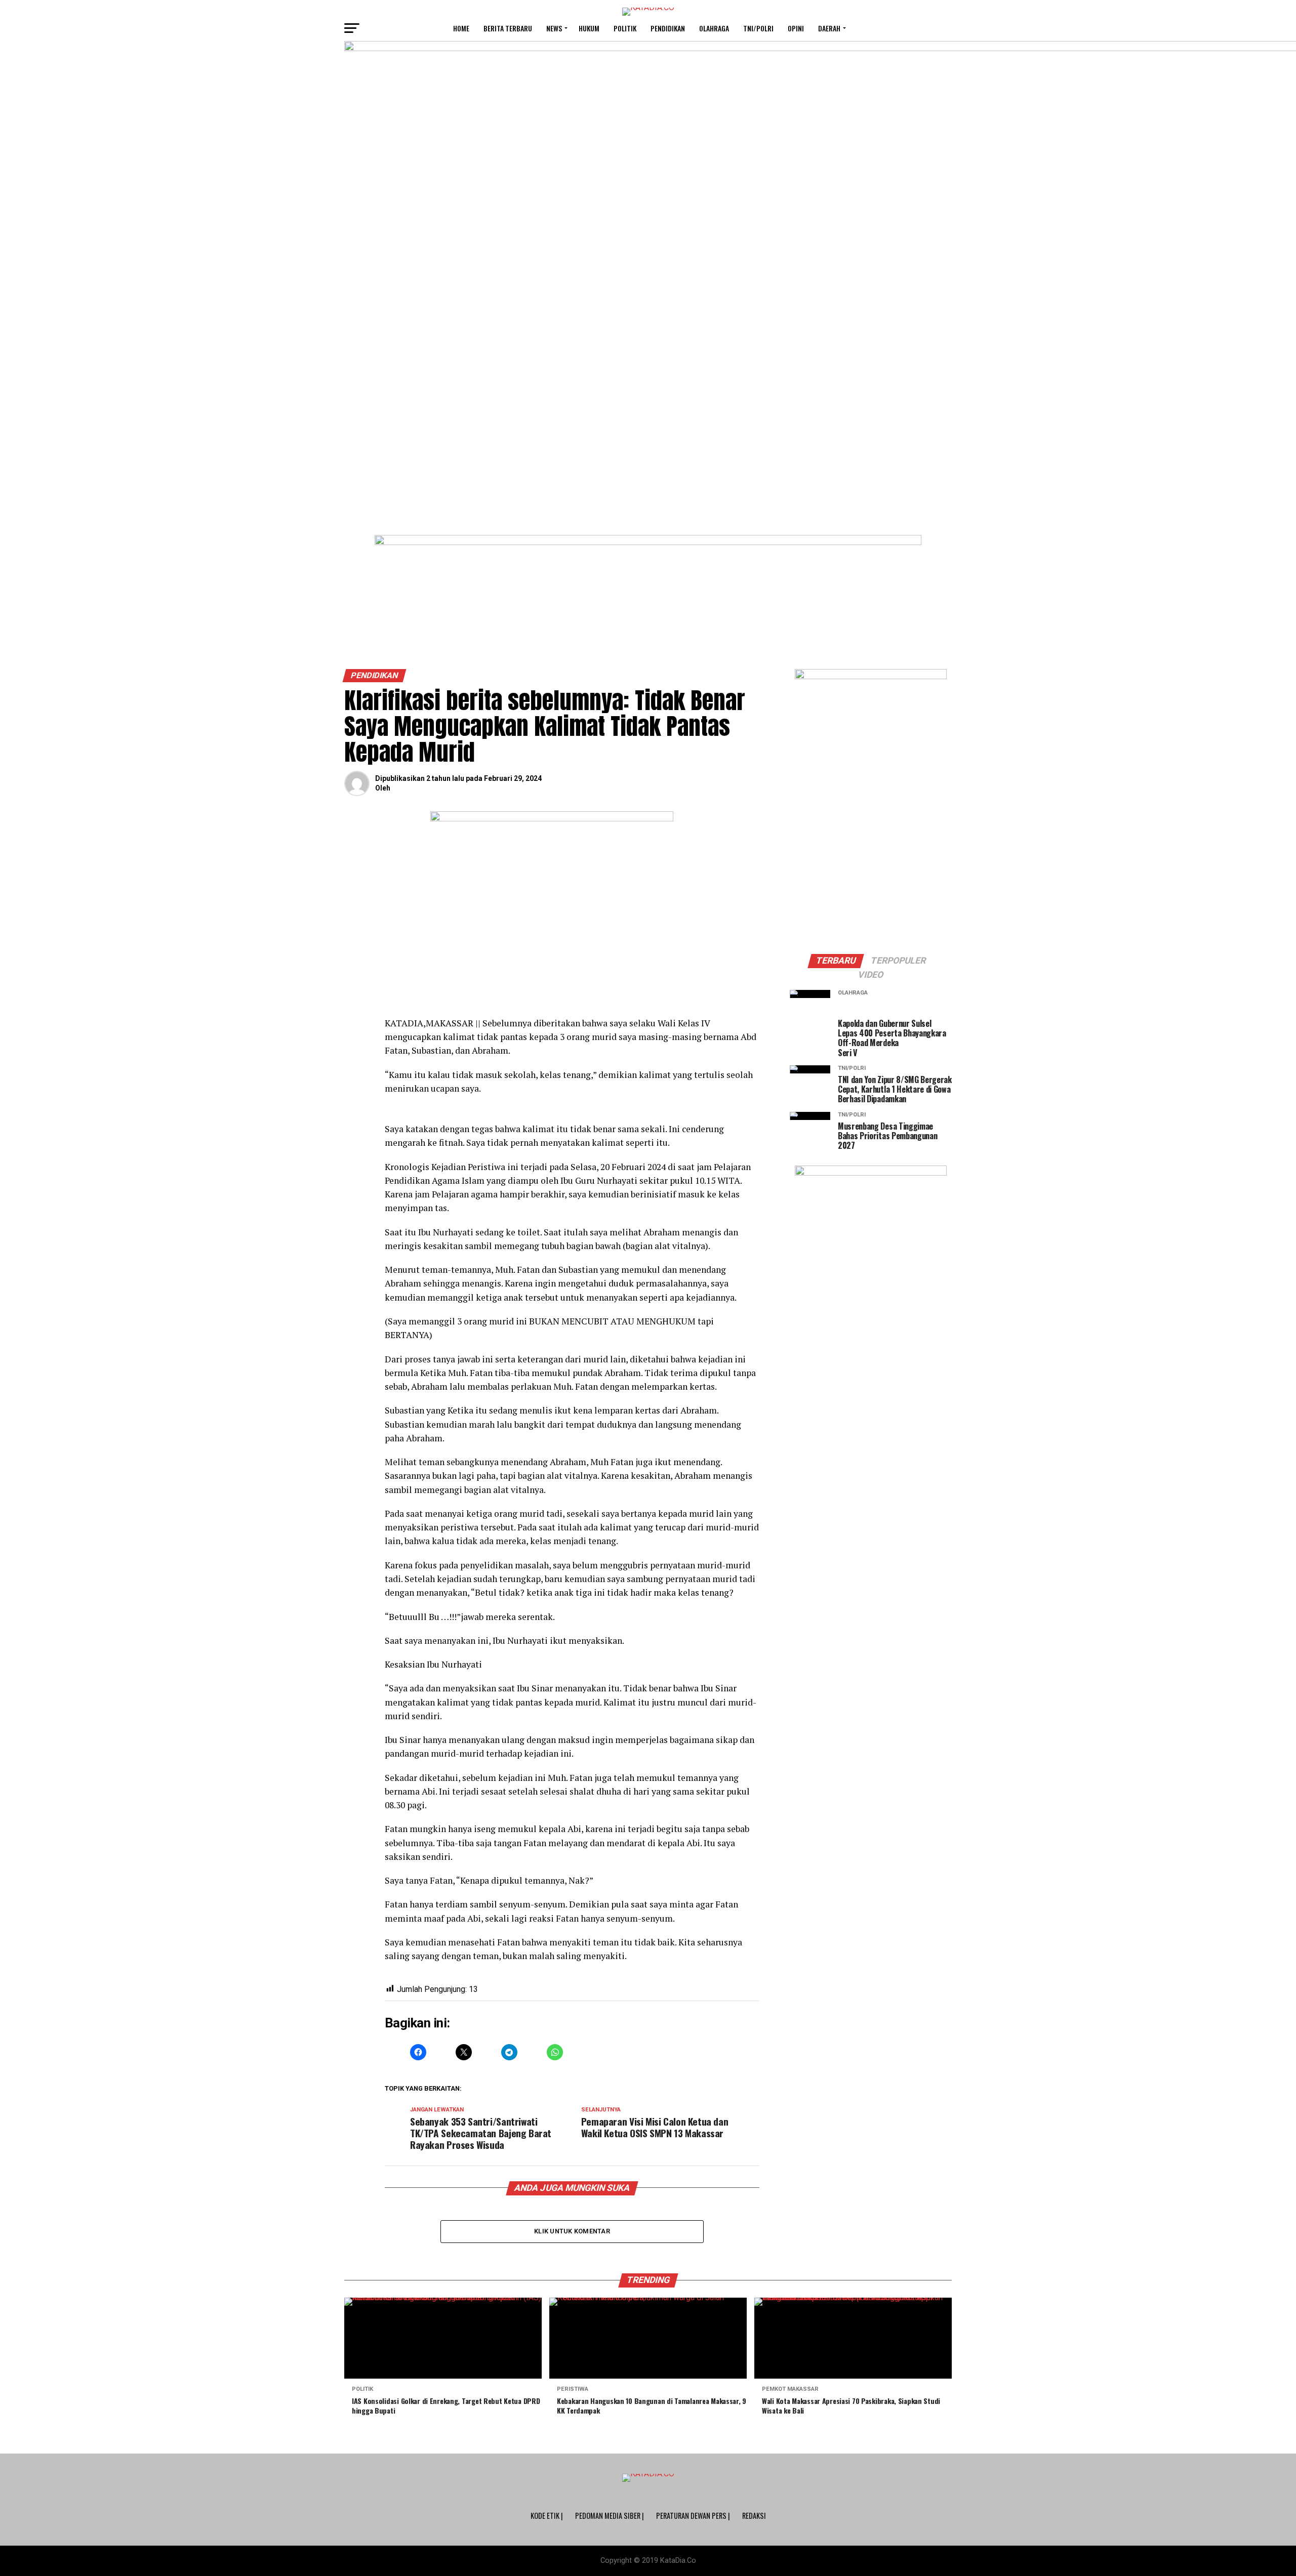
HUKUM (589, 28)
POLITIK (625, 28)
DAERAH (829, 28)
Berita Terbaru (508, 28)
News (554, 28)
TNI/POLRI (758, 28)
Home (461, 28)
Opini (796, 28)
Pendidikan (668, 28)
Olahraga (714, 28)
